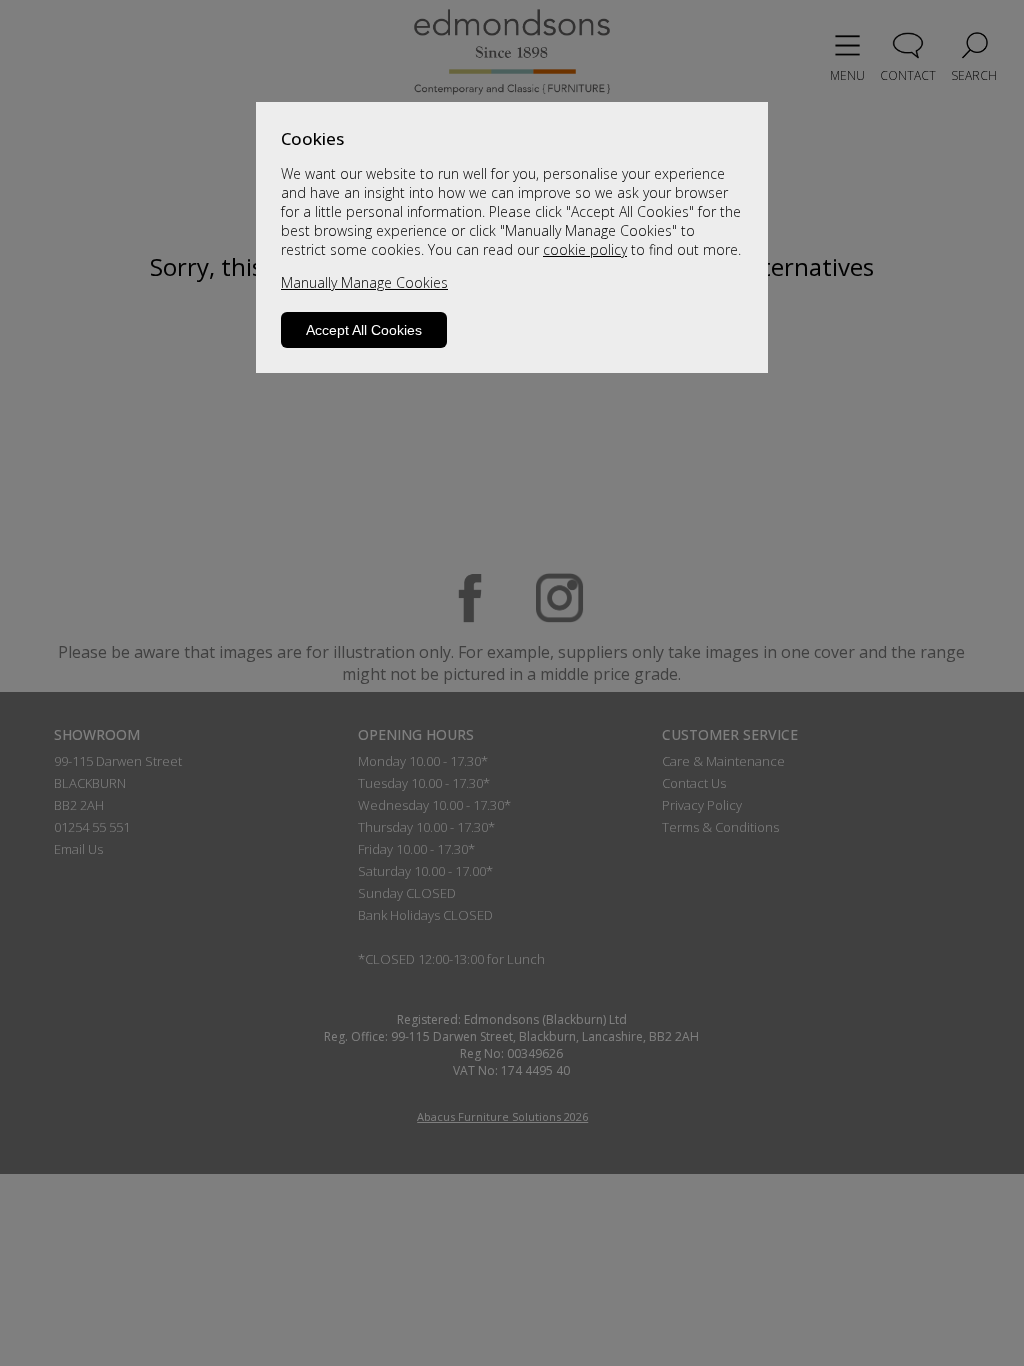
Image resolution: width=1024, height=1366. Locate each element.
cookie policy (585, 249)
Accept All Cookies (364, 330)
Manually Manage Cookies (364, 282)
